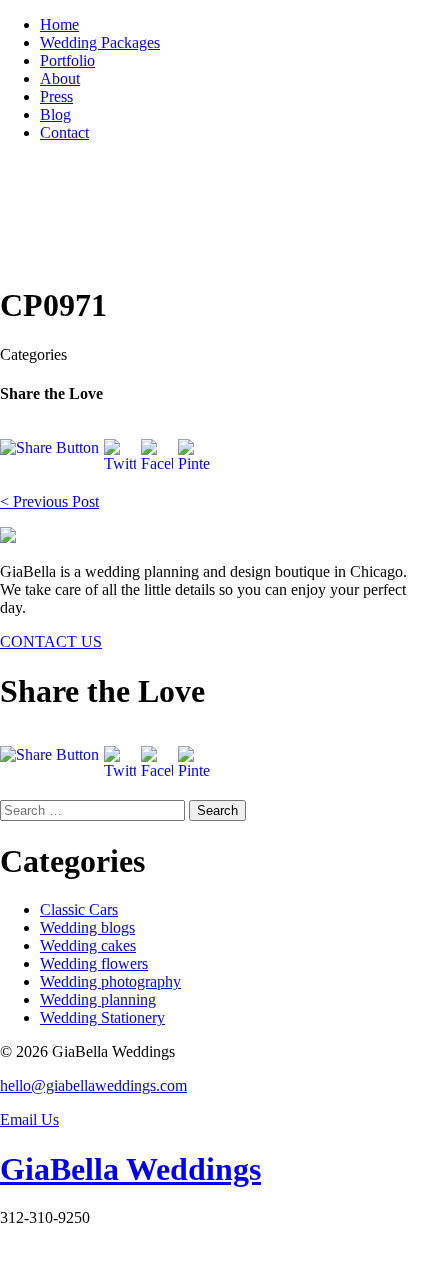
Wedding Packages (100, 42)
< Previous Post (49, 501)
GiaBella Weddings (130, 1169)
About (60, 78)
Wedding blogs (87, 927)
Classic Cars (79, 909)
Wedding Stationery (102, 1017)
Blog (55, 114)
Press (56, 96)
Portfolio (67, 60)
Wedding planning (98, 999)
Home (59, 24)
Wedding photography (110, 981)
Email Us (29, 1119)
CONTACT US (51, 641)
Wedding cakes (88, 945)
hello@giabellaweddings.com (93, 1085)
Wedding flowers (94, 963)
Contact (64, 132)
